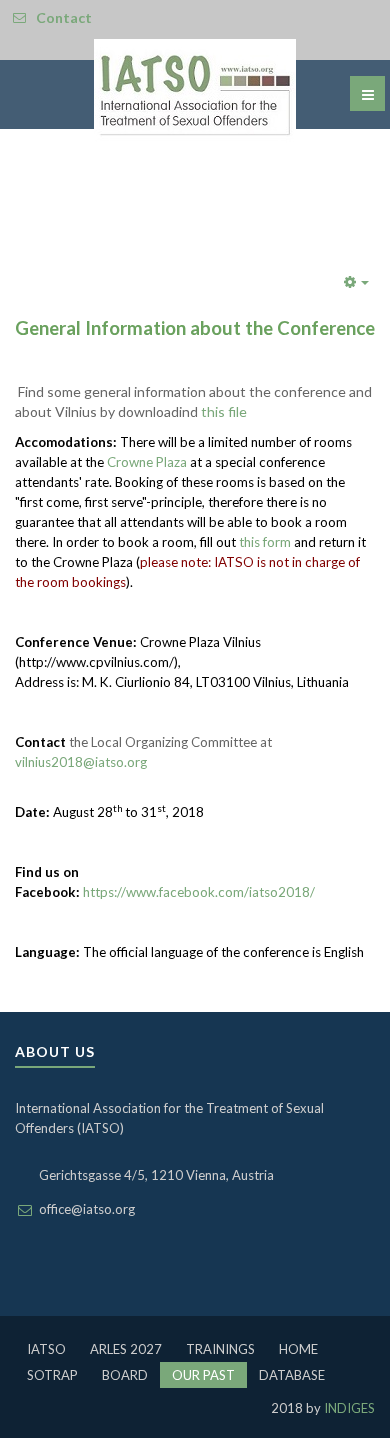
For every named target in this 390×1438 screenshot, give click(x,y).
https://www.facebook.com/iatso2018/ (199, 892)
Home (298, 1349)
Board (125, 1375)
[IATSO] (195, 91)
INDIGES (348, 1408)
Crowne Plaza (147, 462)
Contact (64, 17)
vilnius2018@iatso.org (81, 762)
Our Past (203, 1375)
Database (292, 1375)
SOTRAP (52, 1375)
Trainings (220, 1349)
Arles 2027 (126, 1349)
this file (224, 411)
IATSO (46, 1349)
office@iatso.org (87, 1209)
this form (265, 542)
